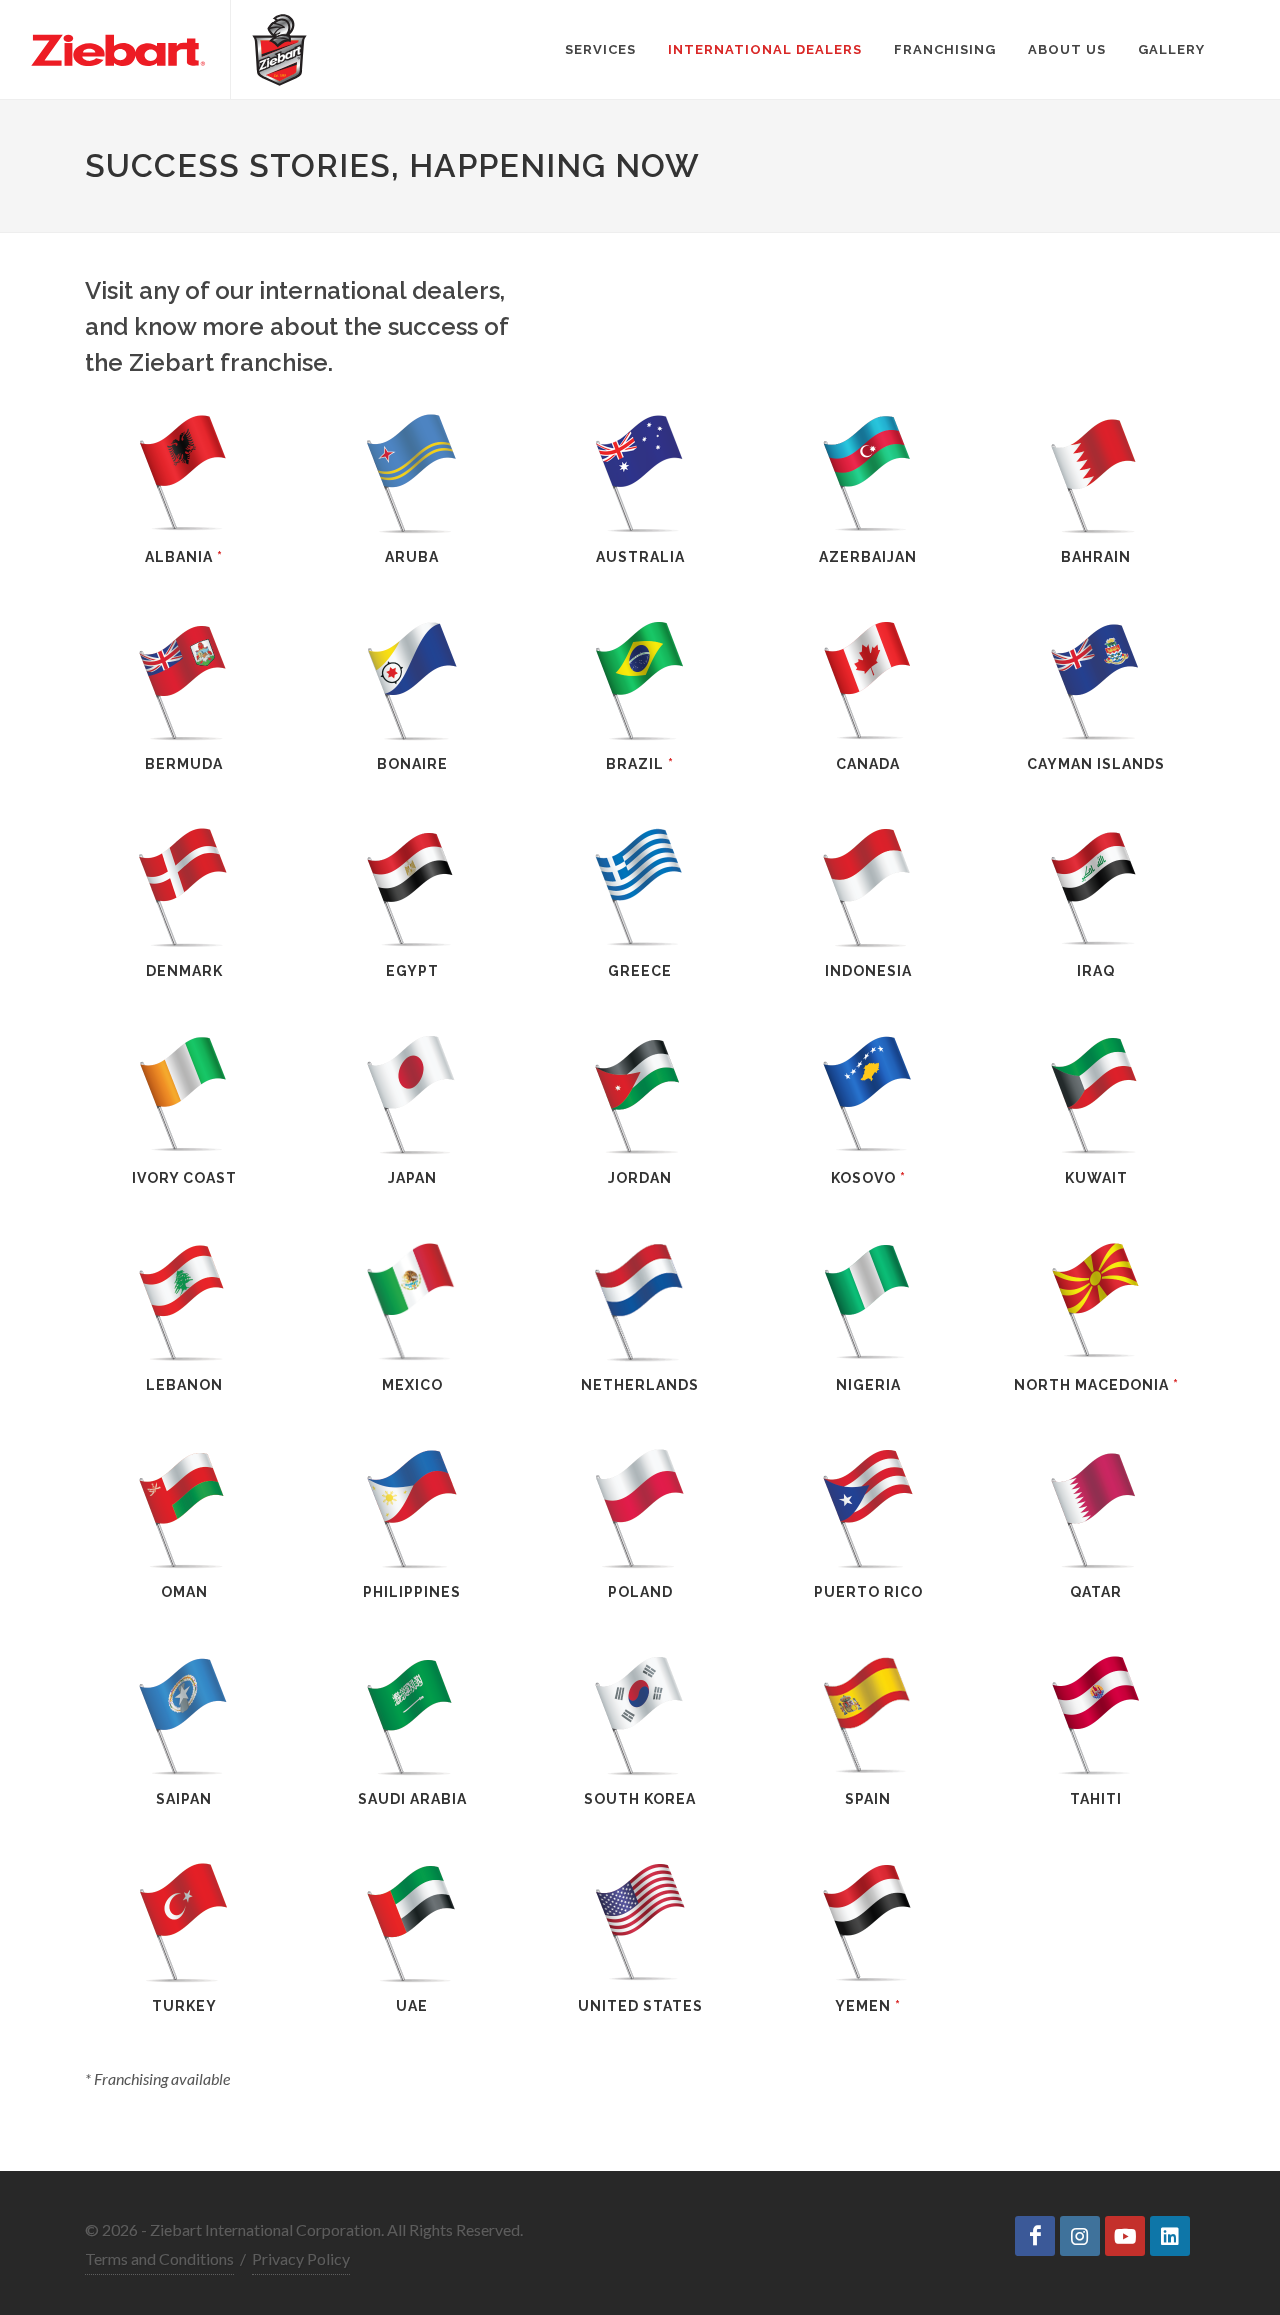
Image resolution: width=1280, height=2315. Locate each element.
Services (600, 49)
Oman (184, 1592)
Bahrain (1096, 557)
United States (640, 2006)
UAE (412, 2006)
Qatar (1096, 1592)
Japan (412, 1178)
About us (1067, 49)
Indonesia (868, 971)
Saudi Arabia (412, 1799)
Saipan (184, 1799)
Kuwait (1096, 1178)
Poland (640, 1592)
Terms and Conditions (159, 2258)
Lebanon (184, 1385)
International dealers (765, 49)
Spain (868, 1799)
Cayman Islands (1096, 764)
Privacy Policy (301, 2258)
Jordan (640, 1178)
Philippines (412, 1592)
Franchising (945, 49)
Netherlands (640, 1385)
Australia (640, 557)
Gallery (1171, 49)
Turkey (184, 2006)
